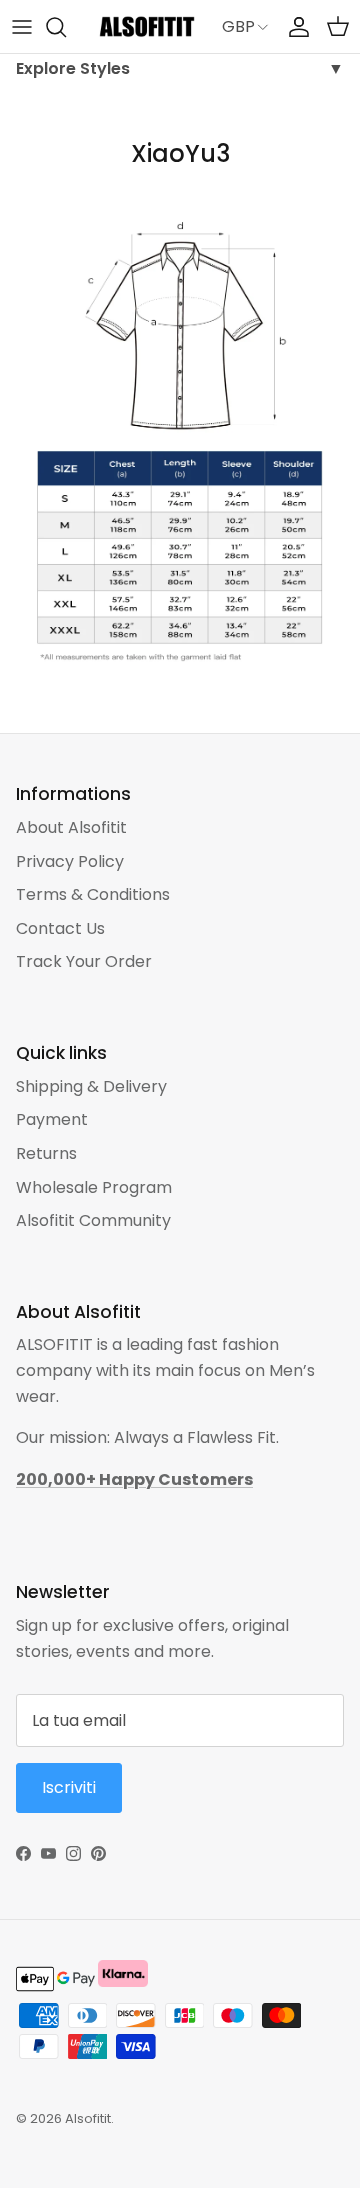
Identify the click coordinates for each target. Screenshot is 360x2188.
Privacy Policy (70, 861)
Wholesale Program (94, 1187)
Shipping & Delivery (91, 1086)
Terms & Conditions (93, 894)
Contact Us (60, 928)
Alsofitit (88, 2118)
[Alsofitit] (147, 26)
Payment (52, 1119)
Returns (46, 1153)
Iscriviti (69, 1787)
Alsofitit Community (93, 1220)
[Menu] (22, 27)
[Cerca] (66, 27)
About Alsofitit (71, 827)
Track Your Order (84, 961)
